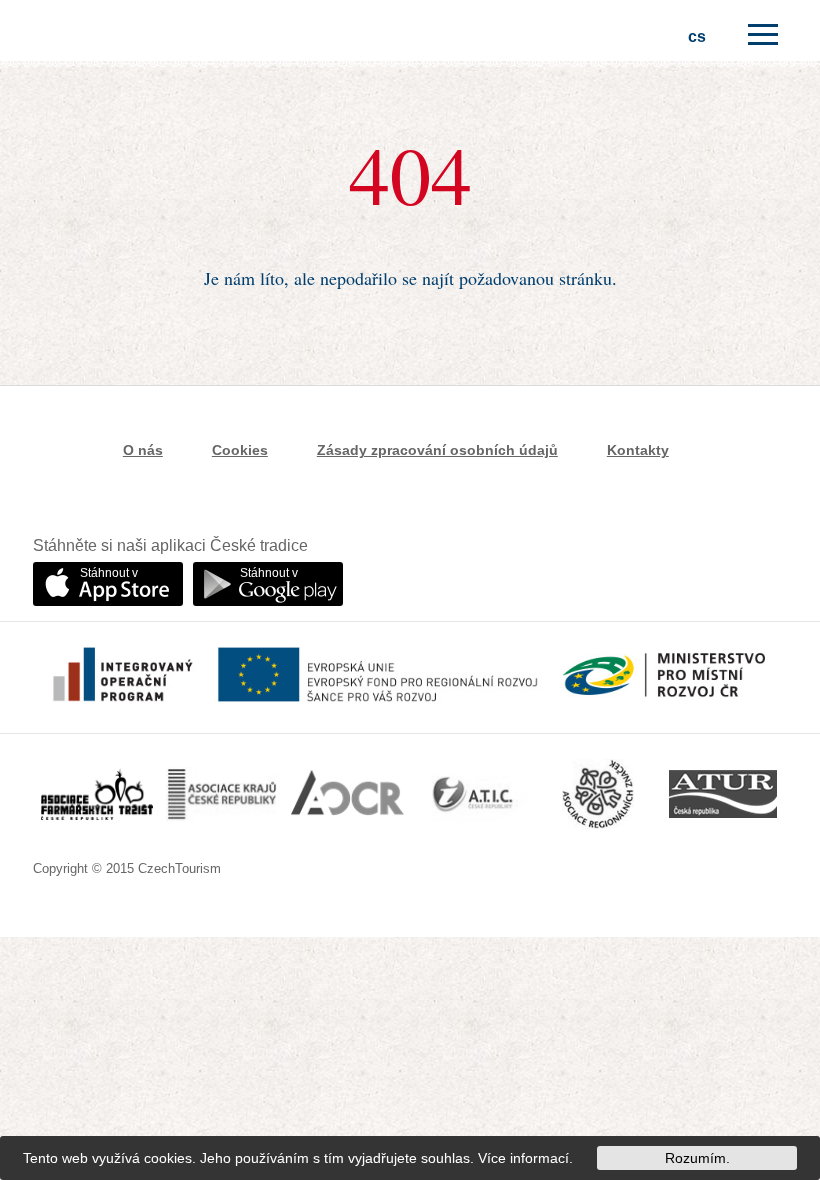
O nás (143, 450)
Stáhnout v (109, 573)
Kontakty (638, 450)
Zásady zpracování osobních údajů (437, 450)
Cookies (240, 450)
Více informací (523, 1158)
